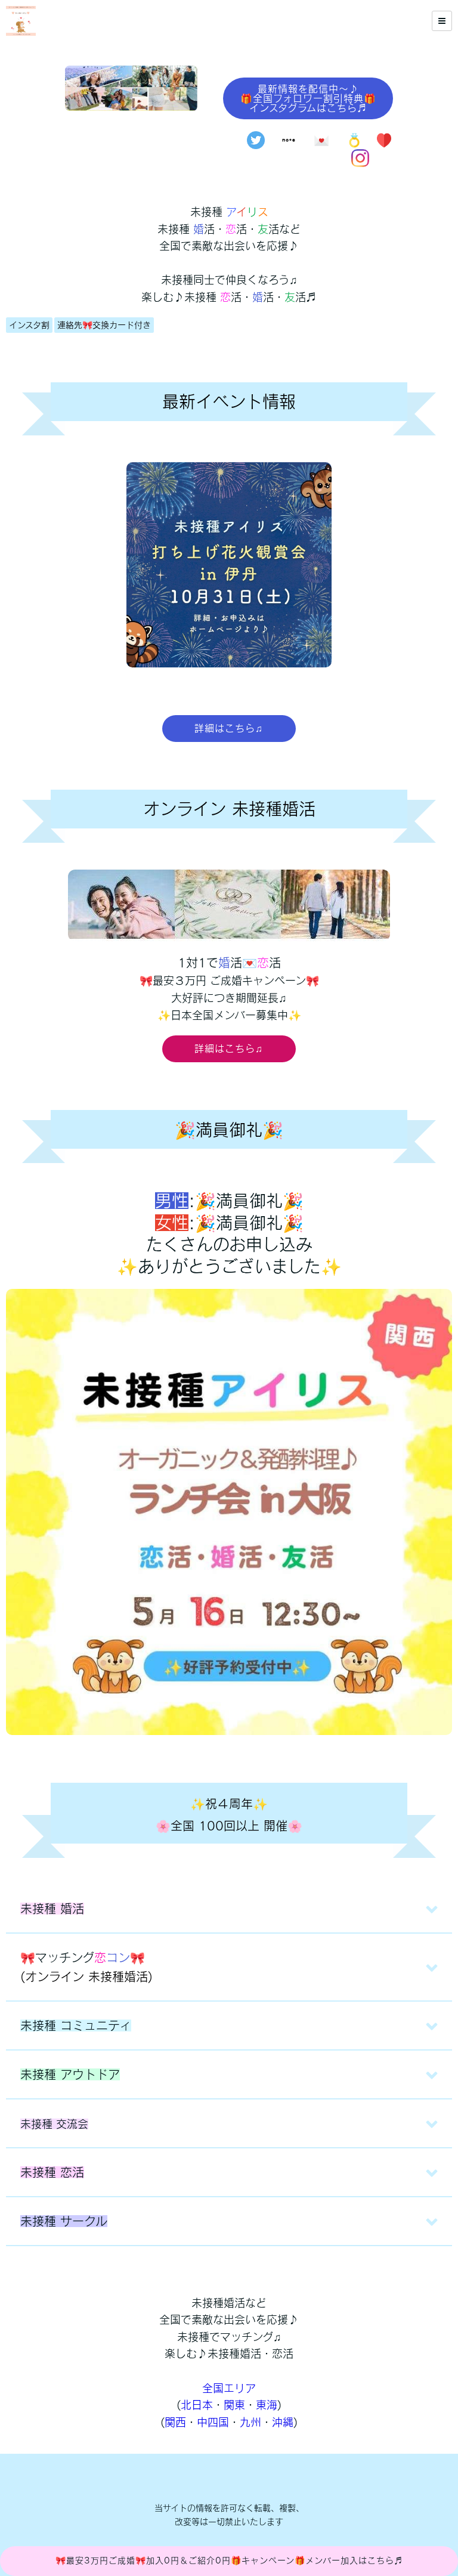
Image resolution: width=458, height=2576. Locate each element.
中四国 (213, 2422)
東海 (267, 2405)
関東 (234, 2405)
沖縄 (283, 2422)
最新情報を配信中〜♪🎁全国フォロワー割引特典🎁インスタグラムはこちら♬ (308, 98)
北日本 (197, 2405)
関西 (175, 2422)
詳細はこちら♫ (229, 728)
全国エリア (229, 2388)
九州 (250, 2422)
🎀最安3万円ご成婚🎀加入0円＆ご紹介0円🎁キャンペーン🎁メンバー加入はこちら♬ (229, 2560)
